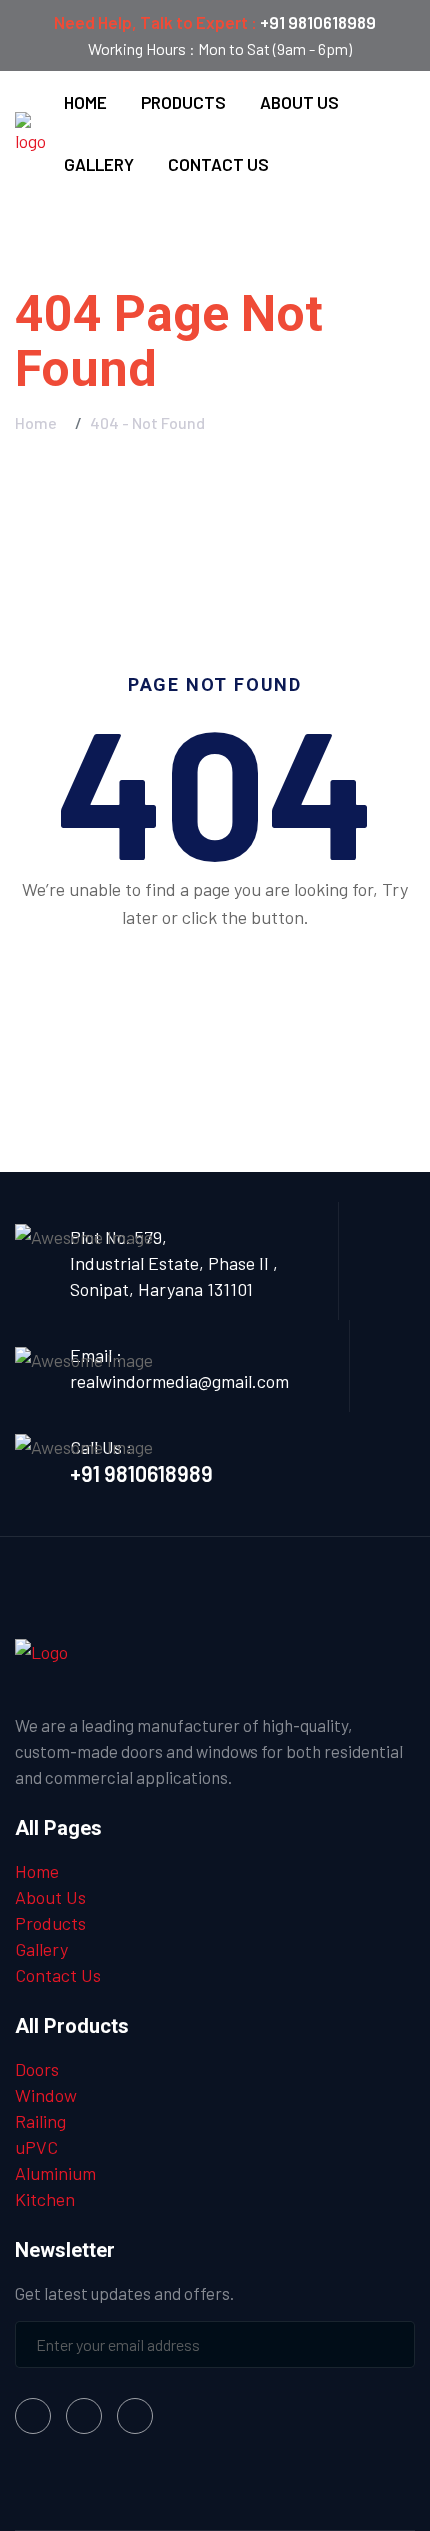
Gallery (99, 164)
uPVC (36, 2147)
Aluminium (55, 2173)
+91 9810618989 (318, 22)
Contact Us (218, 164)
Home (85, 102)
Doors (37, 2069)
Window (46, 2095)
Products (183, 102)
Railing (40, 2121)
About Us (299, 102)
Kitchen (45, 2199)
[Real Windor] (31, 131)
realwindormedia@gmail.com (179, 1381)
